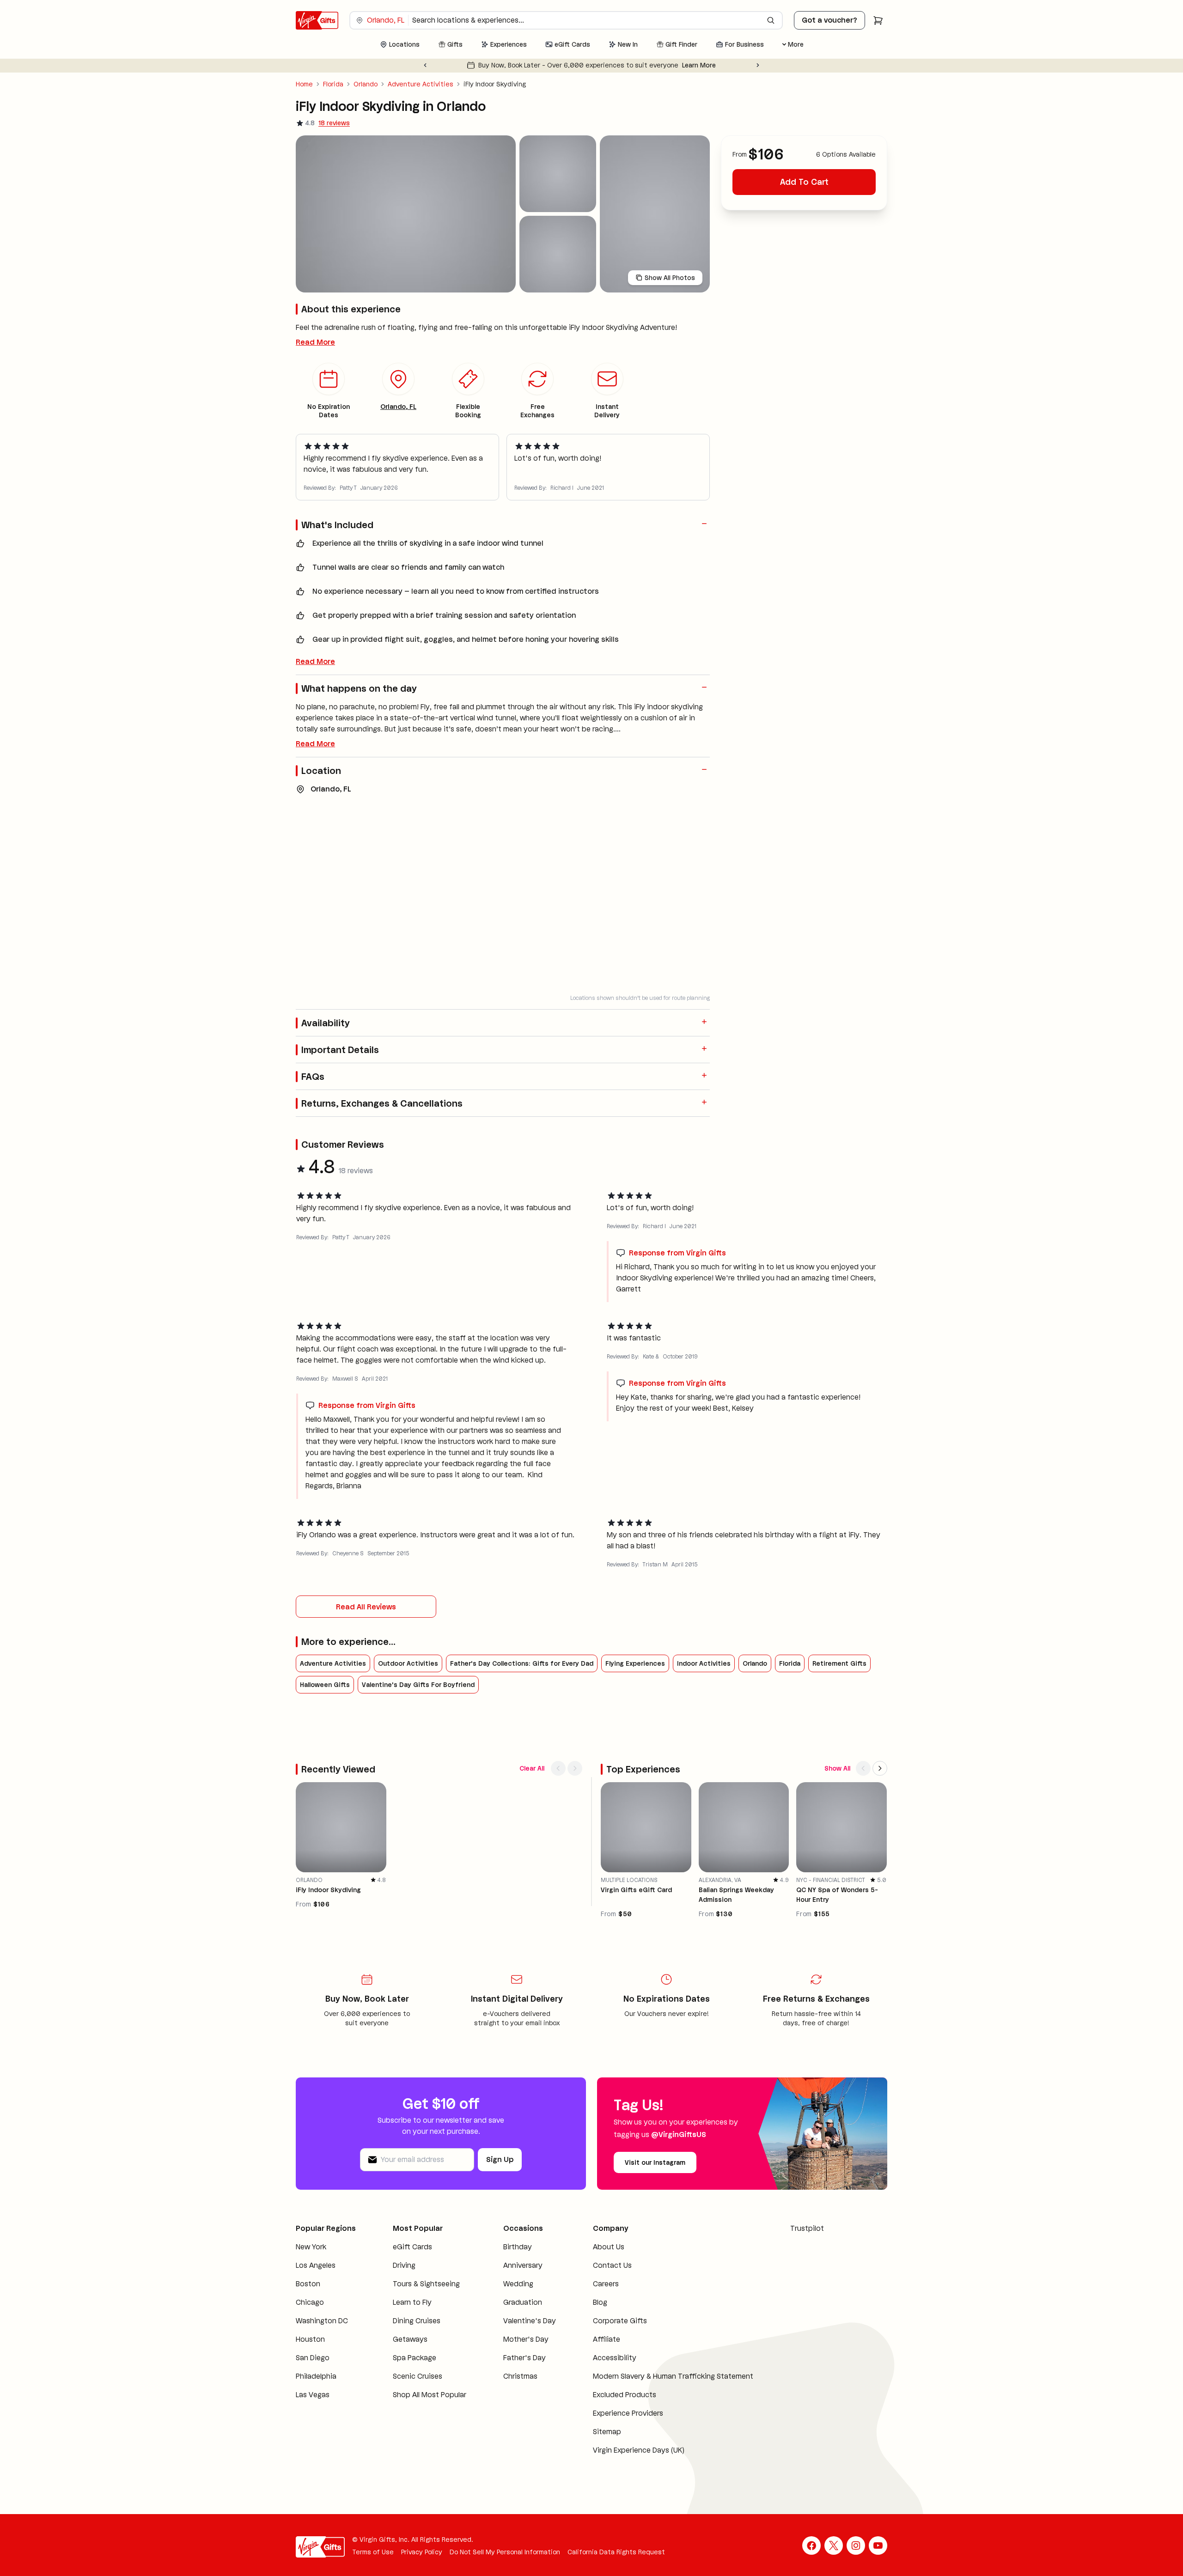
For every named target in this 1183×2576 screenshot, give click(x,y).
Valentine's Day (530, 2321)
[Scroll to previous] (558, 1768)
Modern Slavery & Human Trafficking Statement (673, 2376)
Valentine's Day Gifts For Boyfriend (418, 1685)
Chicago (310, 2302)
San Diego (313, 2358)
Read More (315, 342)
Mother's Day (526, 2339)
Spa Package (415, 2358)
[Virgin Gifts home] (317, 20)
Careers (606, 2284)
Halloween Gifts (325, 1685)
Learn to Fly (412, 2302)
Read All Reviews (366, 1607)
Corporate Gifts (620, 2321)
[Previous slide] (425, 65)
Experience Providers (628, 2413)
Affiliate (607, 2339)
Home (304, 84)
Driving (404, 2265)
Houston (310, 2339)
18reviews (334, 123)
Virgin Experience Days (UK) (639, 2450)
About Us (609, 2247)
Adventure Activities (421, 84)
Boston (308, 2284)
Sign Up (500, 2159)
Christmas (520, 2376)
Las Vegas (313, 2395)
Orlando (366, 84)
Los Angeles (316, 2265)
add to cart (804, 182)
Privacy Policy (422, 2552)
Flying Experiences (635, 1663)
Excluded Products (625, 2395)
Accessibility (615, 2358)
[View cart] (878, 20)
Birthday (518, 2247)
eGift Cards (412, 2247)
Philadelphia (316, 2376)
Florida (333, 84)
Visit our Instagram (655, 2162)
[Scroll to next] (575, 1768)
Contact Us (612, 2265)
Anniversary (523, 2265)
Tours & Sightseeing (426, 2284)
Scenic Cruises (418, 2376)
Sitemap (607, 2432)
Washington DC (322, 2321)
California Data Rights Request (616, 2552)
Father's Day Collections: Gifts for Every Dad (522, 1663)
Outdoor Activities (408, 1663)
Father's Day (524, 2358)
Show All (837, 1768)
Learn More (716, 65)
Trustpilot (807, 2228)
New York (311, 2247)
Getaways (410, 2339)
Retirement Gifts (839, 1663)
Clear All (532, 1768)
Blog (600, 2302)
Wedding (518, 2284)
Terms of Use (373, 2552)
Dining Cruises (417, 2321)
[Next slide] (758, 65)
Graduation (523, 2302)
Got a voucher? (829, 20)
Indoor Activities (704, 1663)
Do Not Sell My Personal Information (505, 2552)
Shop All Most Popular (430, 2395)
